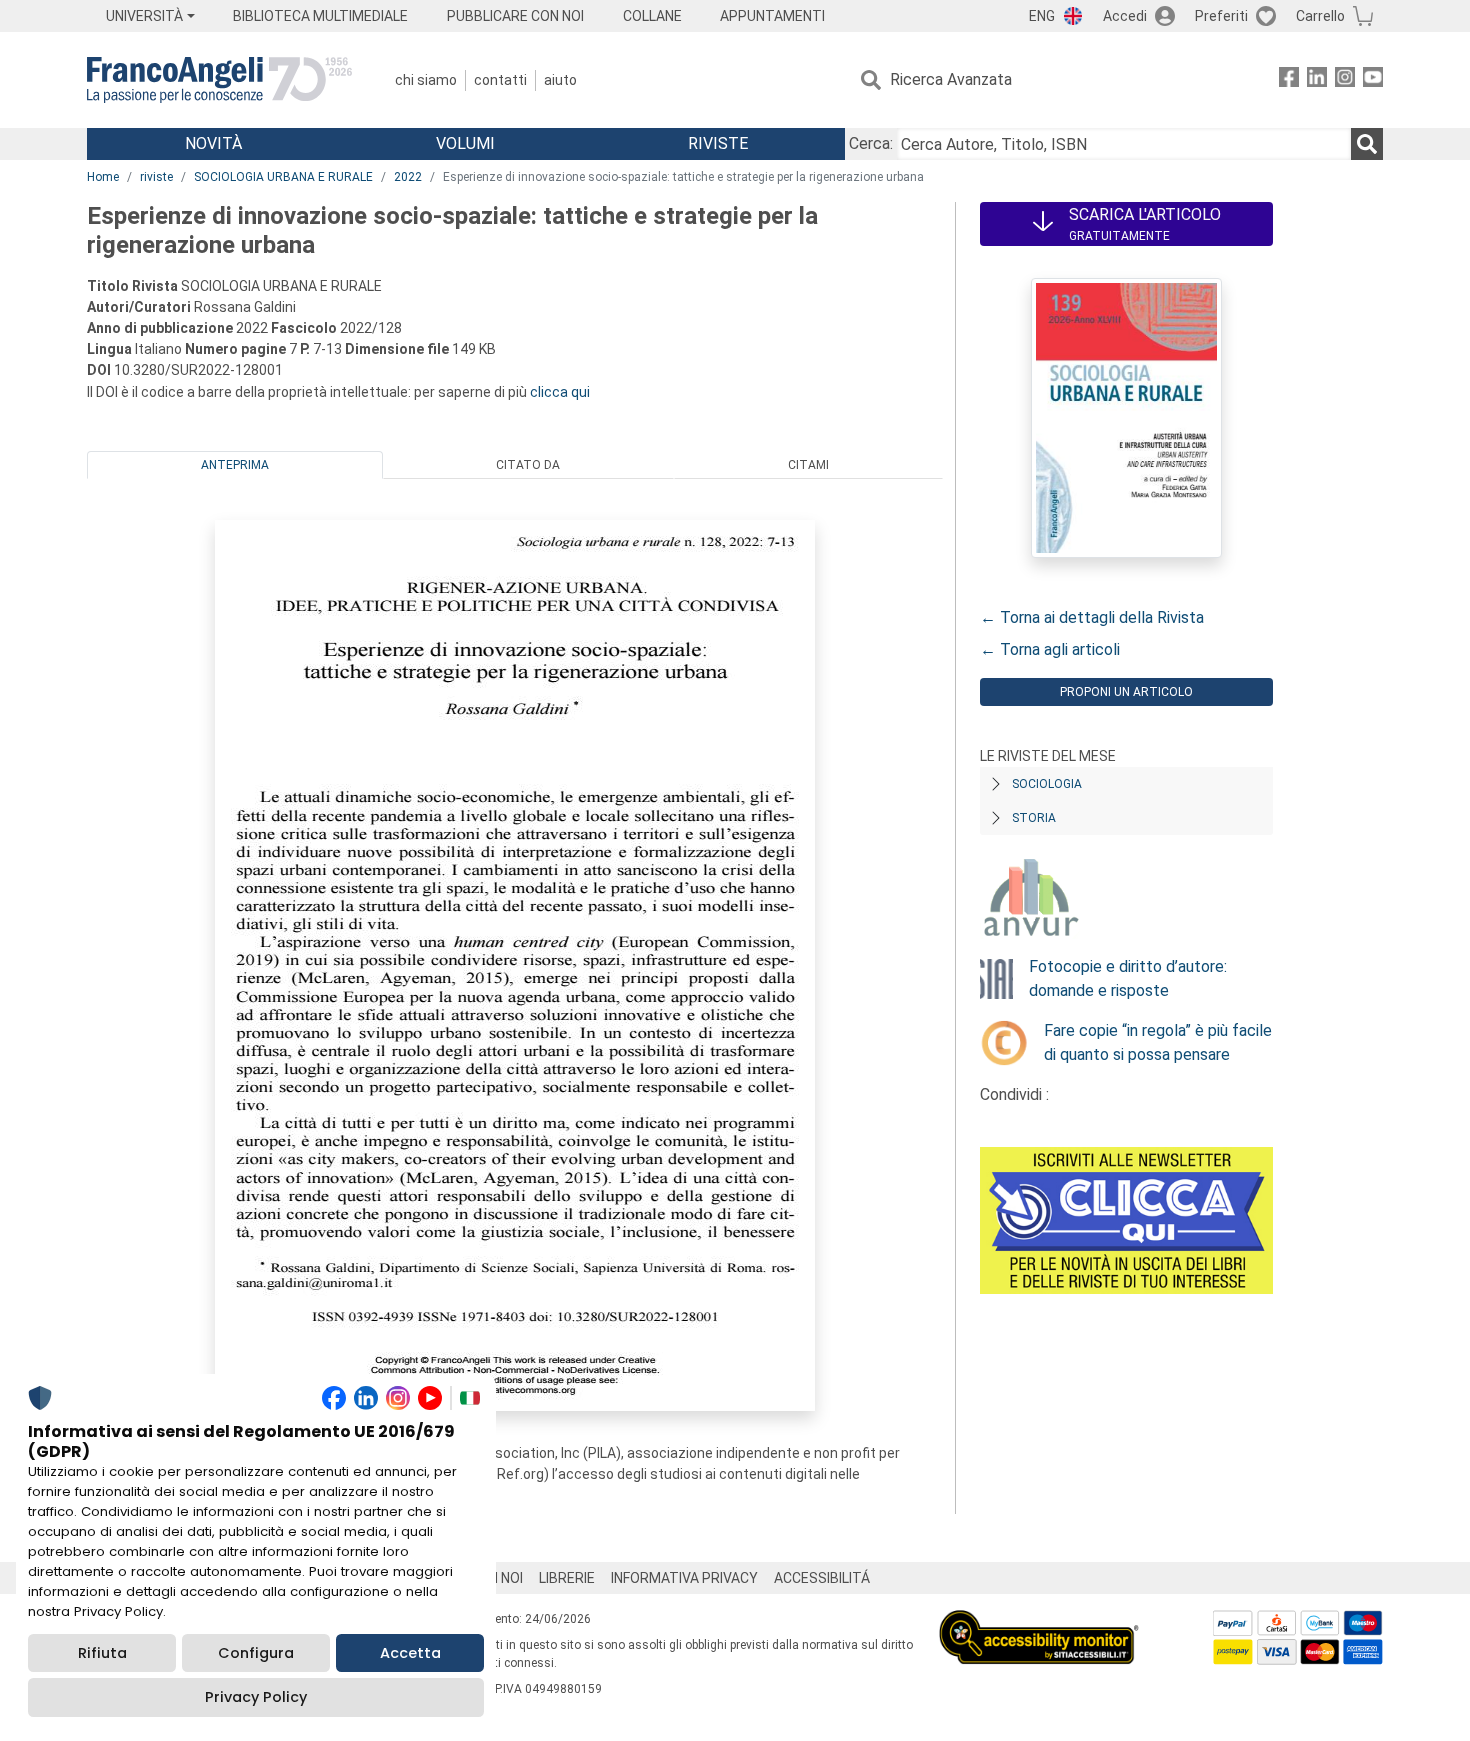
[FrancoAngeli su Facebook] (1289, 80)
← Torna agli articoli (1050, 649)
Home (103, 177)
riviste (156, 177)
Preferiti (1221, 16)
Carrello (1320, 16)
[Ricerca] (1367, 144)
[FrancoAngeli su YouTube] (1373, 80)
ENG (1042, 16)
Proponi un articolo (1126, 692)
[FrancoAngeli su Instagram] (1345, 80)
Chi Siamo (426, 80)
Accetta (410, 1653)
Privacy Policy (256, 1697)
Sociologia (1047, 784)
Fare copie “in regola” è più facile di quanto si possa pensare (1158, 1042)
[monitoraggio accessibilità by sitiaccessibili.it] (1039, 1621)
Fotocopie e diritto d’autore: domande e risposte (1128, 978)
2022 (408, 177)
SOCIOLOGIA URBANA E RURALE (283, 177)
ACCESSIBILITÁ (822, 1578)
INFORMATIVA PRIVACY (684, 1578)
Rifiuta (102, 1653)
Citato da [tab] (528, 465)
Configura (256, 1653)
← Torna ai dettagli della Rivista (1092, 617)
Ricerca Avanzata (951, 79)
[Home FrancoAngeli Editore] (219, 80)
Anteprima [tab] (235, 465)
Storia (1034, 818)
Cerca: (871, 143)
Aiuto (560, 80)
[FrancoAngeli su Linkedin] (1317, 80)
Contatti (500, 80)
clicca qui (560, 392)
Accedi (1125, 16)
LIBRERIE (567, 1578)
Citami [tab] (808, 465)
